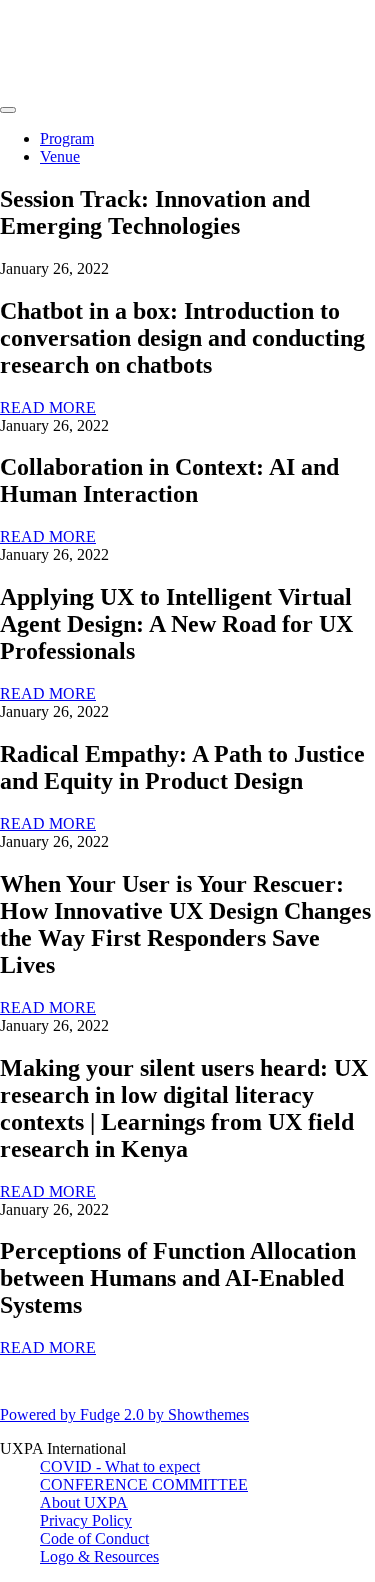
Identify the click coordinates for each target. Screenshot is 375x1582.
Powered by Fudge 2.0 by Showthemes (124, 1414)
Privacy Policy (86, 1520)
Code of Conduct (94, 1538)
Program (67, 138)
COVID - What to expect (120, 1466)
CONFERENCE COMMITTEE (144, 1484)
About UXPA (84, 1502)
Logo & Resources (99, 1556)
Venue (60, 156)
